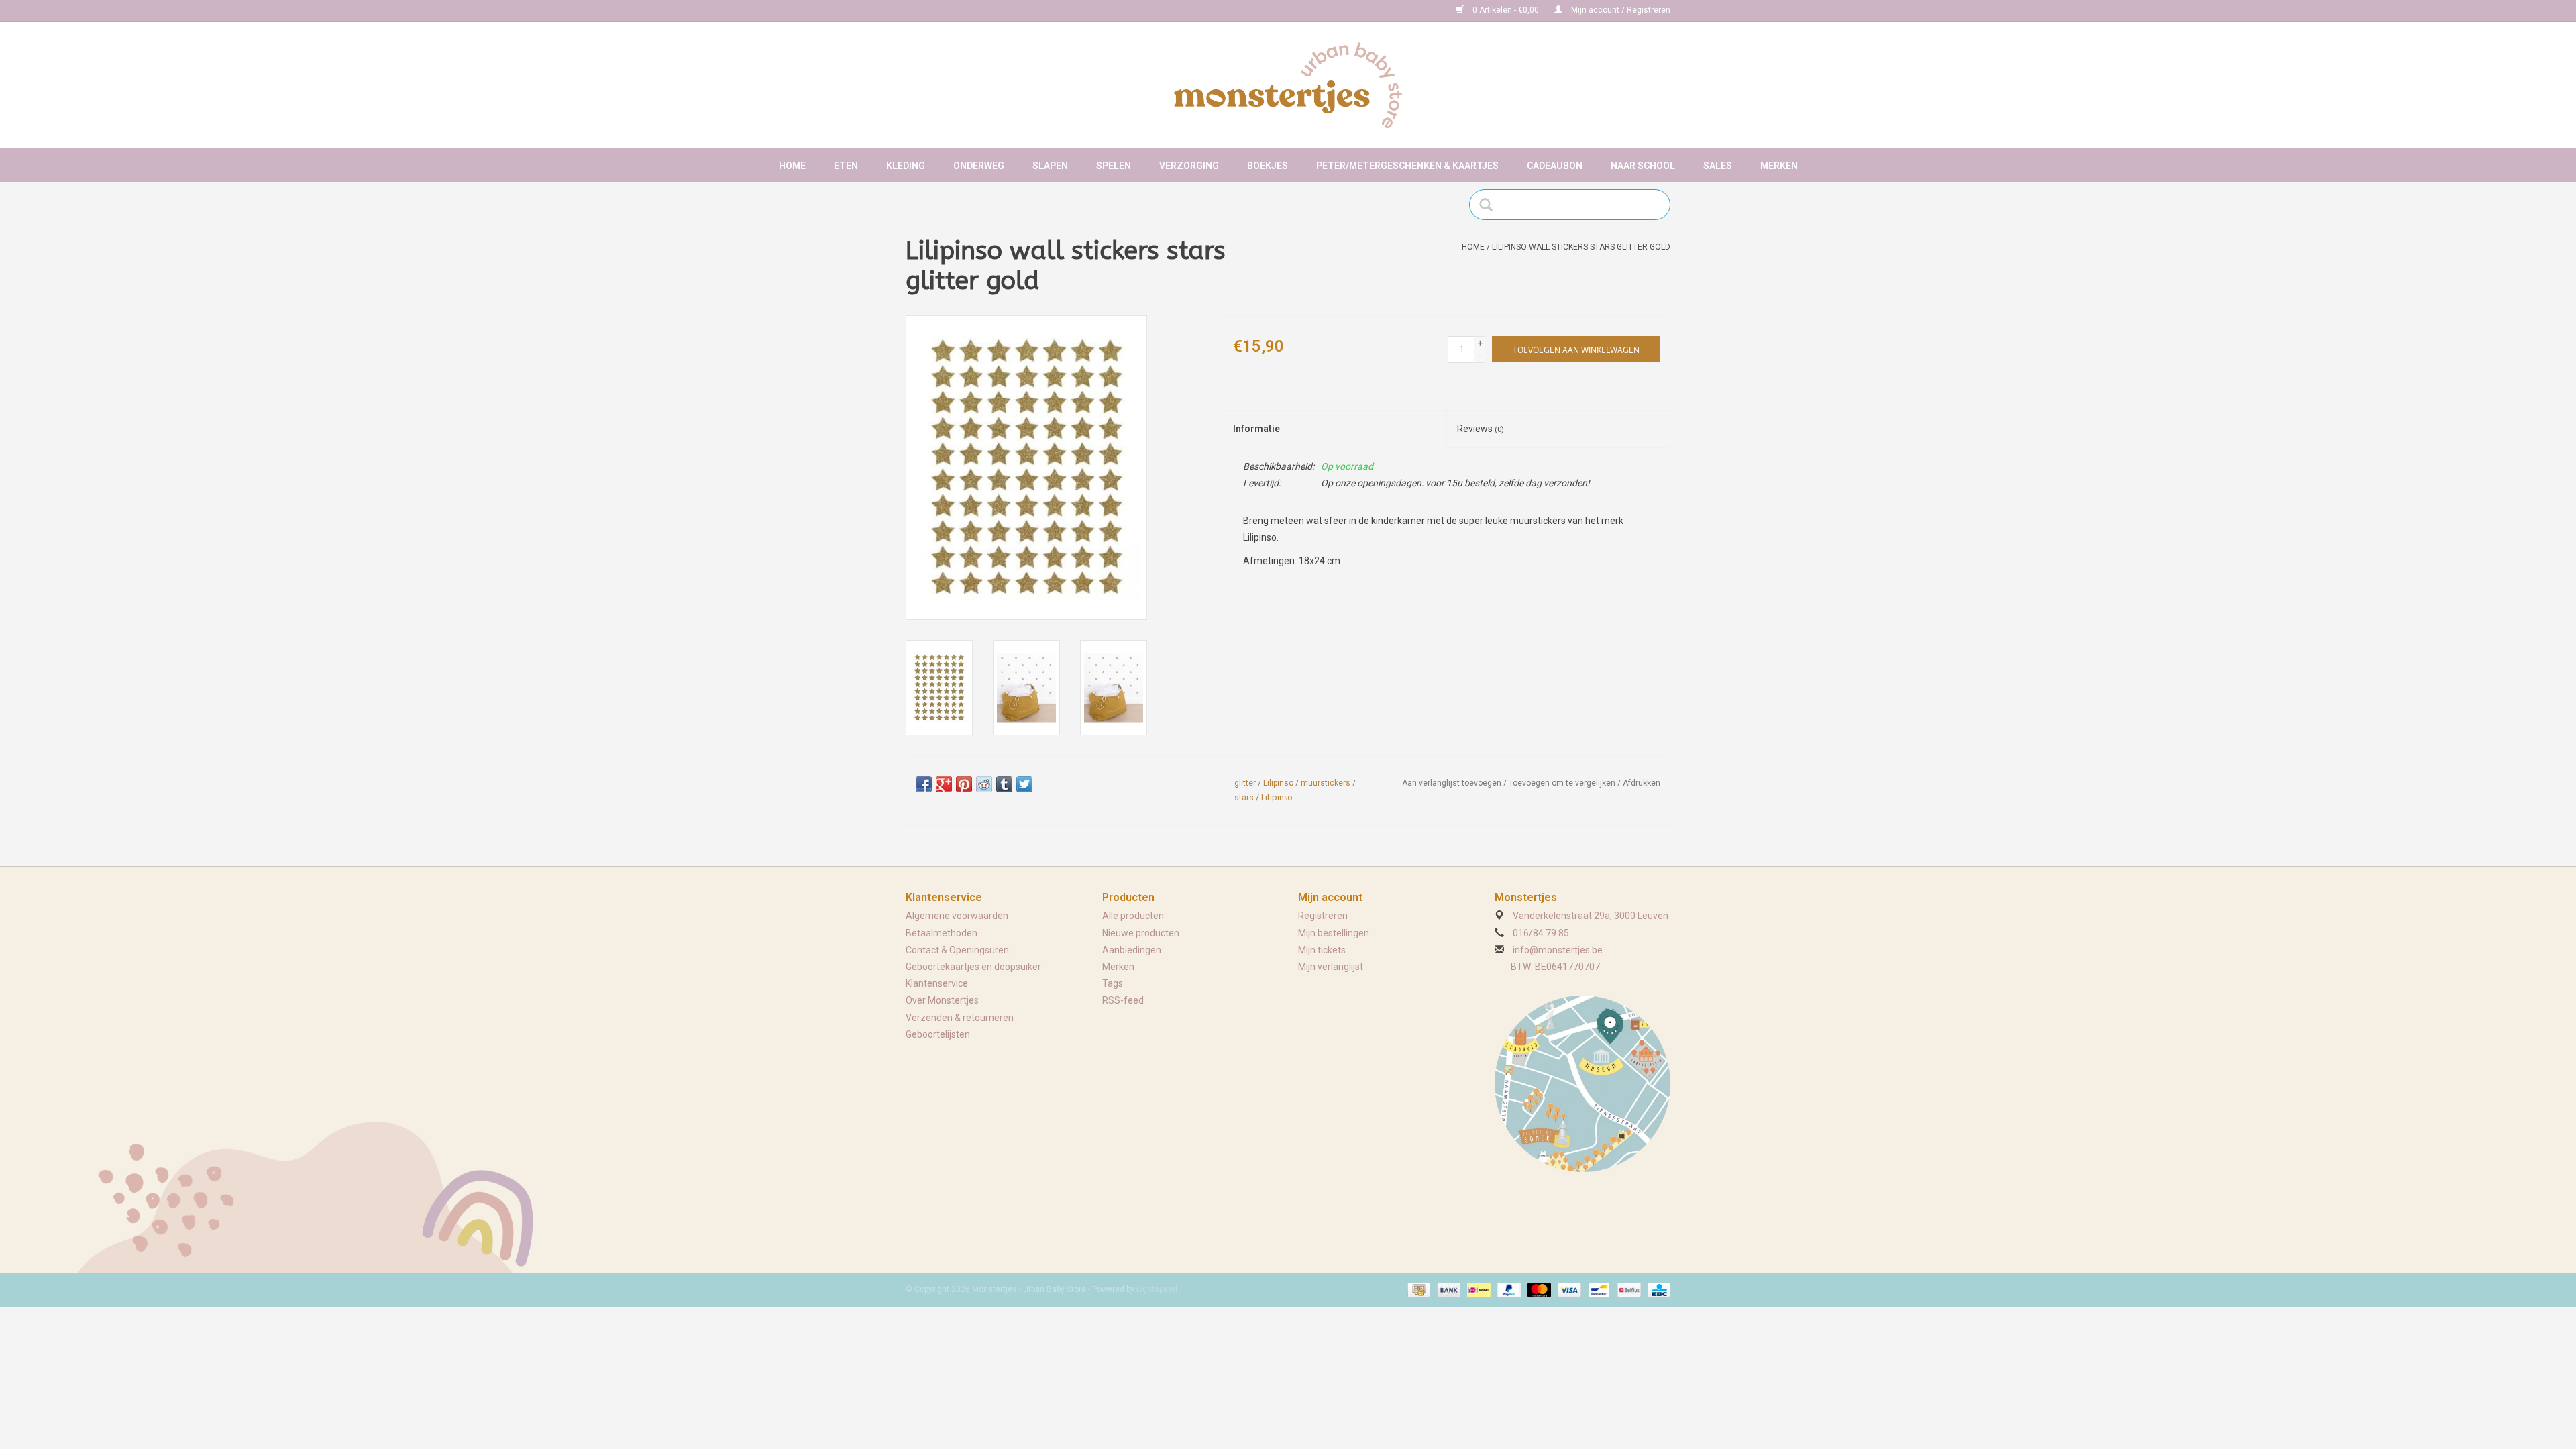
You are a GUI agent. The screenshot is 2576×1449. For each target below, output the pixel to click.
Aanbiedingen (1132, 950)
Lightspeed (1157, 1289)
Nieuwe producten (1141, 933)
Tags (1113, 983)
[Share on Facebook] (924, 784)
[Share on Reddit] (984, 784)
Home (792, 166)
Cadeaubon (1555, 166)
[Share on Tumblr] (1004, 784)
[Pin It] (964, 784)
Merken (1779, 166)
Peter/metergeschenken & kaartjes (1407, 166)
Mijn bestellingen (1334, 933)
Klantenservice (937, 983)
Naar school (1643, 166)
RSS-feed (1123, 1000)
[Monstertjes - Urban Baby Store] (1288, 85)
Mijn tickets (1322, 950)
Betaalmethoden (942, 933)
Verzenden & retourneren (960, 1018)
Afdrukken (1642, 783)
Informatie (1256, 429)
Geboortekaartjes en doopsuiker (973, 967)
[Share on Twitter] (1024, 784)
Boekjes (1268, 166)
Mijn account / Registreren (1620, 10)
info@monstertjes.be (1558, 950)
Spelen (1114, 166)
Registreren (1323, 916)
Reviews (1481, 429)
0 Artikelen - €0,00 (1506, 10)
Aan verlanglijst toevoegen (1452, 783)
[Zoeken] (1490, 205)
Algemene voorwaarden (957, 916)
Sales (1718, 166)
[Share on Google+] (944, 784)
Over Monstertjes (942, 1000)
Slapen (1050, 166)
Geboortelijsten (938, 1034)
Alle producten (1133, 916)
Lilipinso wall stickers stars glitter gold (1581, 247)
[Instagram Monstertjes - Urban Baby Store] (963, 11)
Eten (846, 166)
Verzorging (1189, 166)
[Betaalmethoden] (1417, 1289)
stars (1244, 798)
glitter (1245, 783)
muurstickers (1326, 783)
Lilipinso (1278, 783)
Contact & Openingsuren (957, 950)
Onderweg (979, 166)
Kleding (906, 166)
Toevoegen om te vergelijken (1563, 783)
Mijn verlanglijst (1331, 967)
